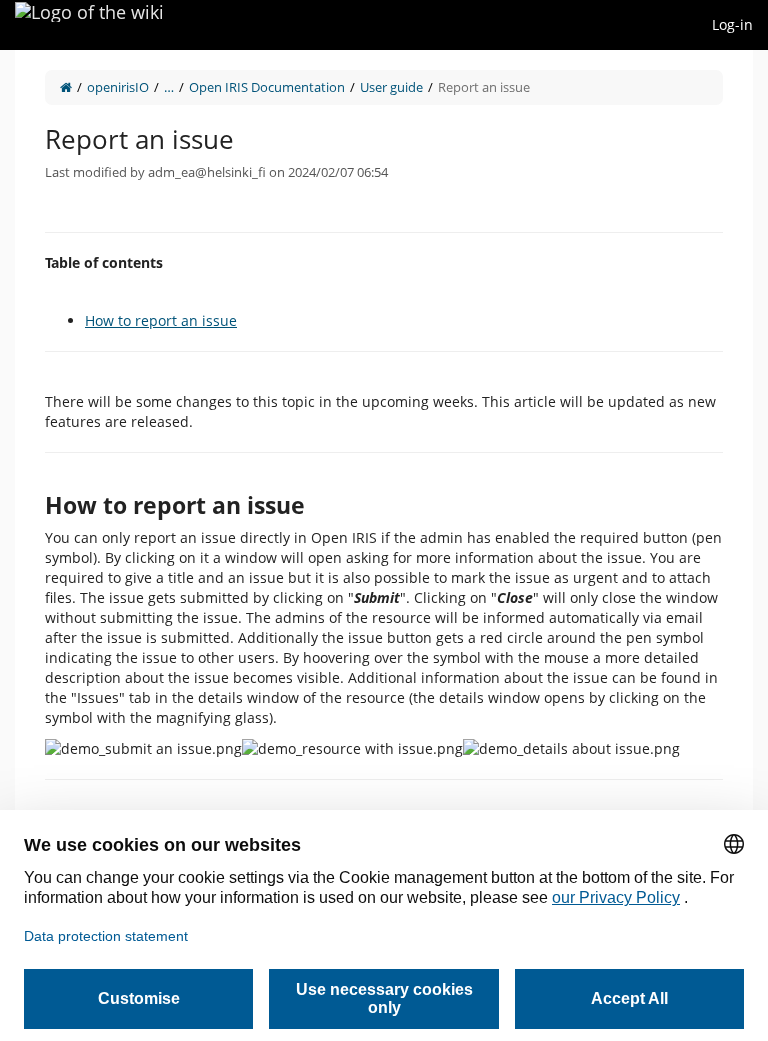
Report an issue (484, 87)
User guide (391, 87)
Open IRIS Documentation (267, 87)
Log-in (732, 24)
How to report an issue (161, 320)
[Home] (66, 87)
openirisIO (118, 87)
